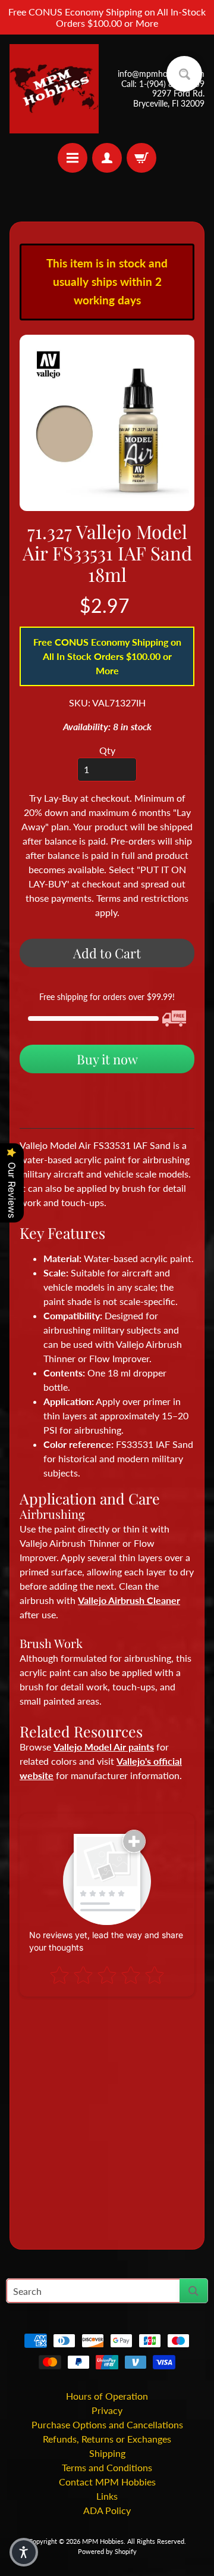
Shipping (107, 2453)
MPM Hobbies (103, 2541)
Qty (107, 750)
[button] (24, 2552)
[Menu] (73, 158)
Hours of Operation (107, 2396)
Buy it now (107, 1059)
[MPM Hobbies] (54, 89)
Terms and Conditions (107, 2467)
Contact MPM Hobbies (107, 2482)
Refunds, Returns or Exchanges (107, 2439)
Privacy (107, 2410)
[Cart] (141, 158)
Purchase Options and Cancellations (107, 2424)
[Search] (193, 2291)
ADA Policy (107, 2510)
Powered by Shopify (107, 2551)
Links (107, 2496)
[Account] (107, 158)
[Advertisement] (107, 2118)
